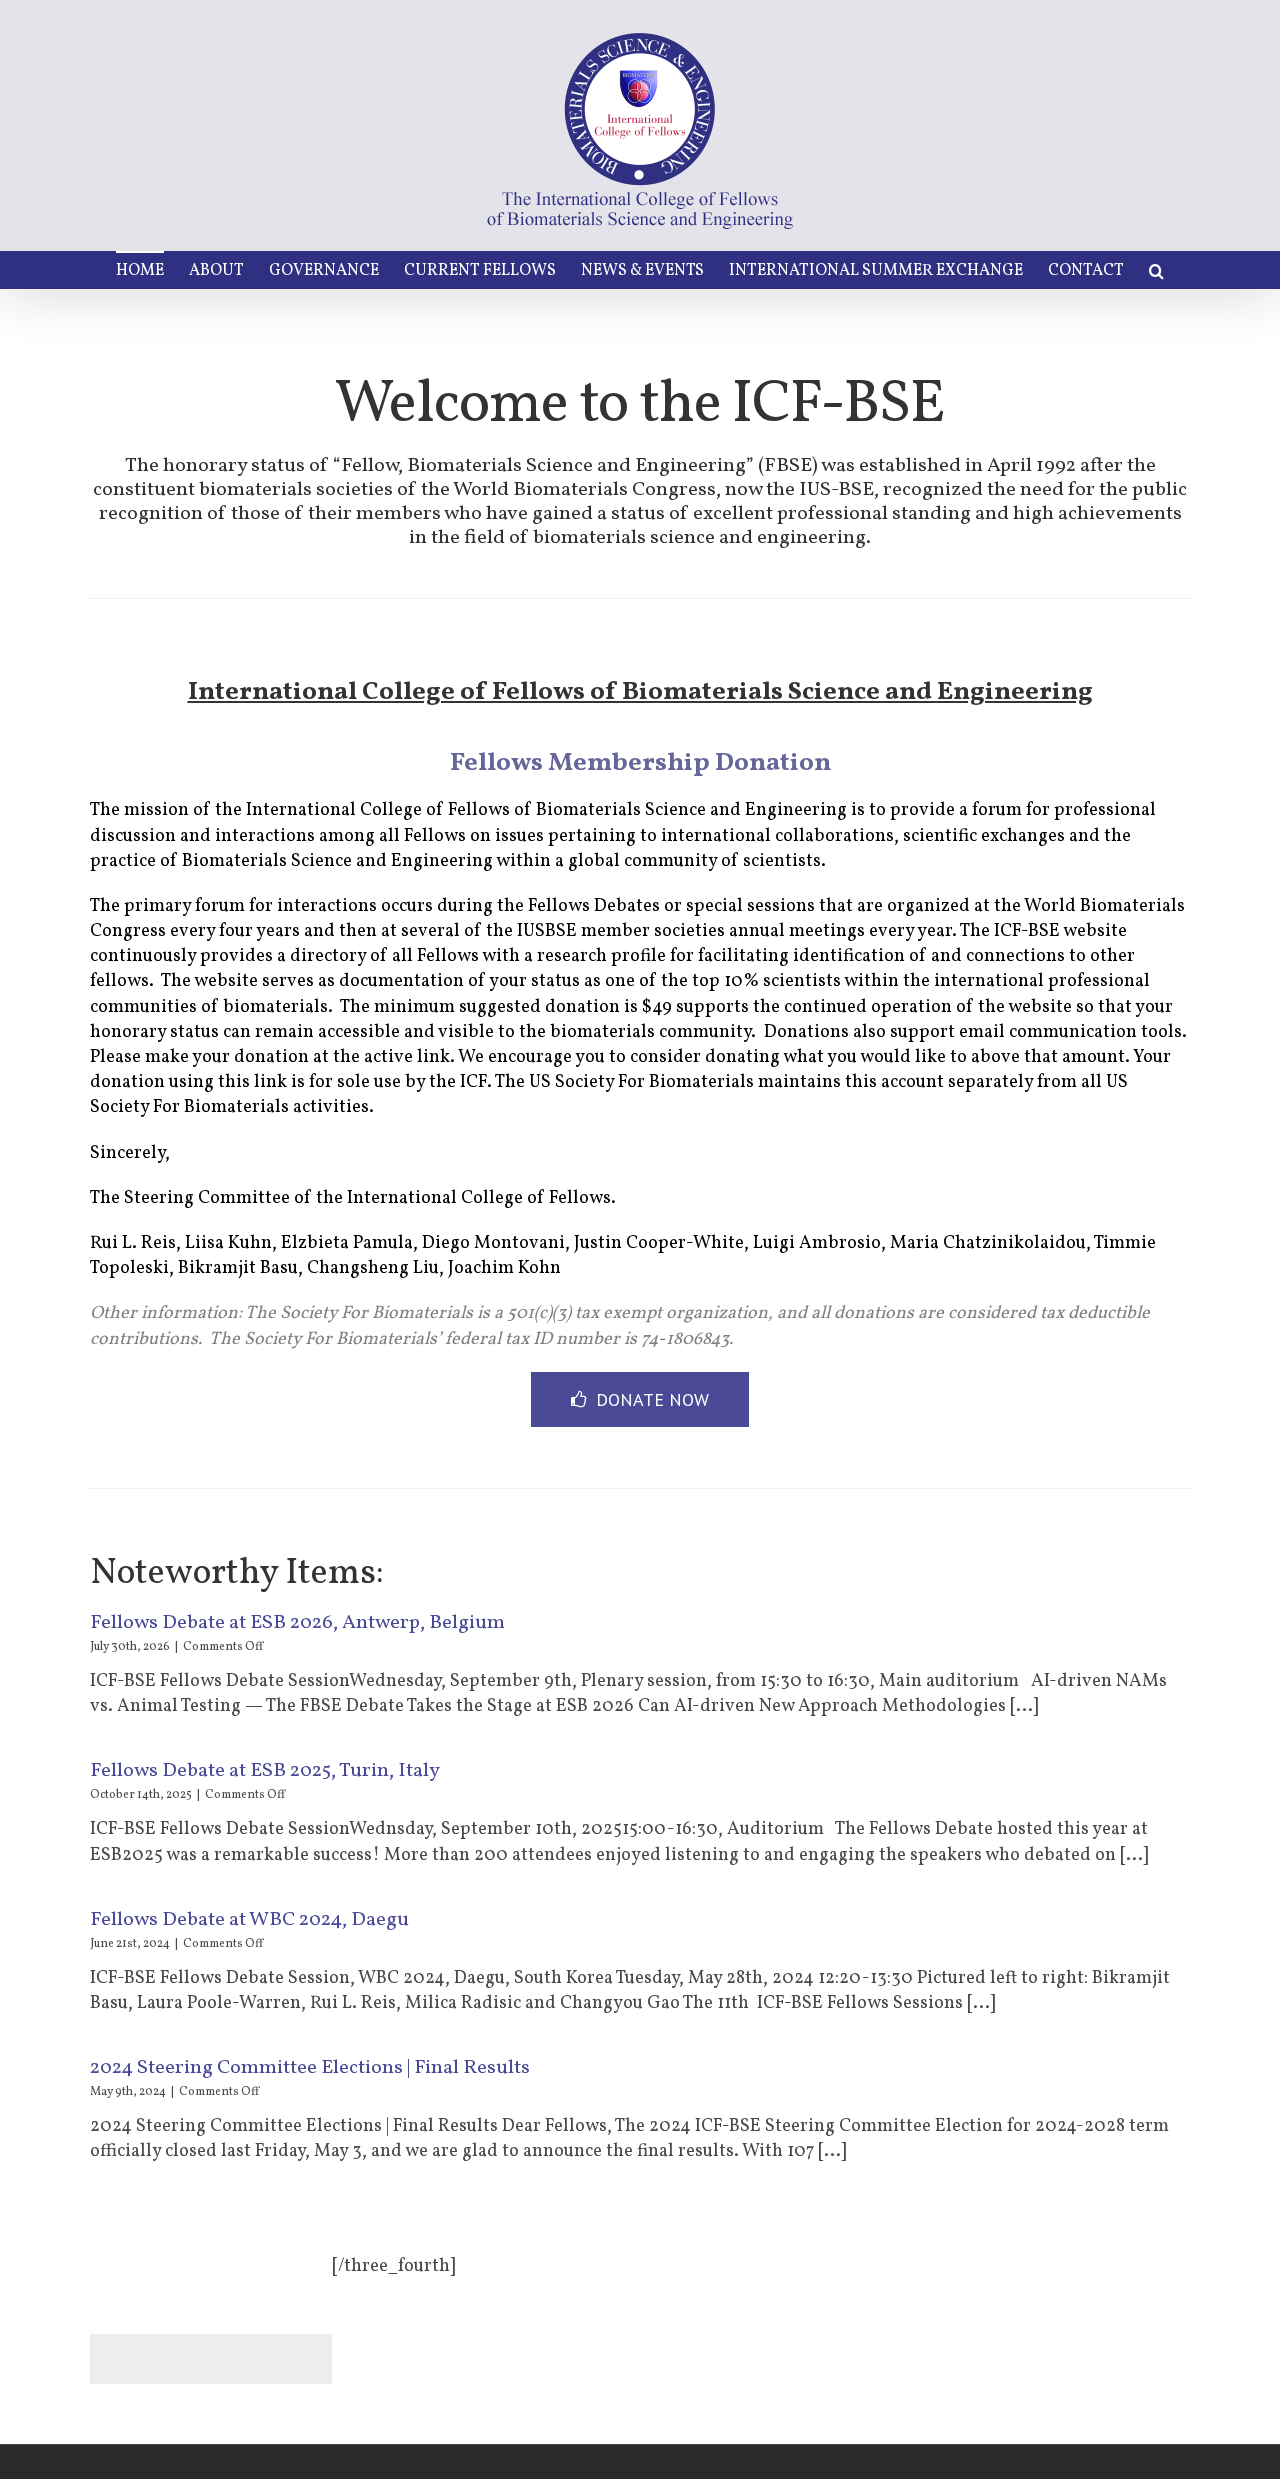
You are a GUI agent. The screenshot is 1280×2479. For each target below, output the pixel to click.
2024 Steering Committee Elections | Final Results (310, 2068)
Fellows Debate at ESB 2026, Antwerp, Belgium (297, 1623)
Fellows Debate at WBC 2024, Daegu (249, 1920)
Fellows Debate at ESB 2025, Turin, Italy (265, 1771)
